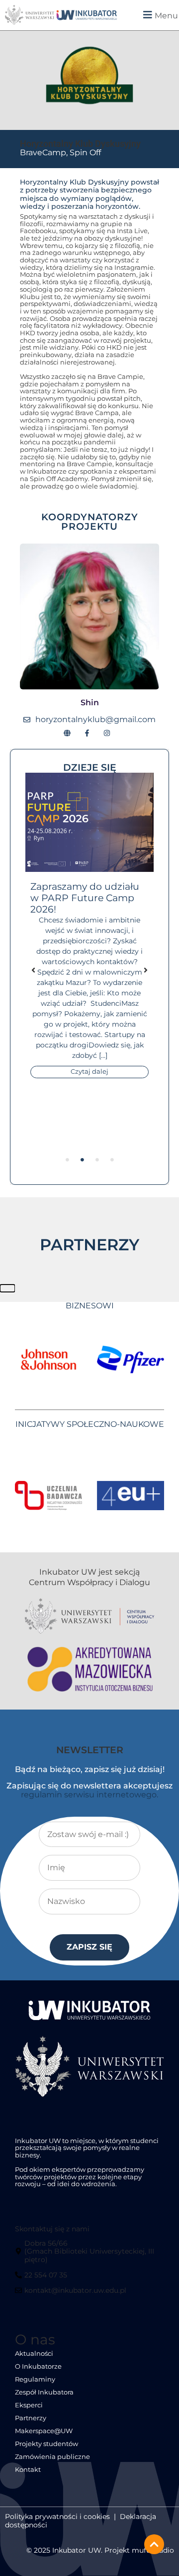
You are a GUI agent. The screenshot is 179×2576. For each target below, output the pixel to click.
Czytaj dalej (89, 1072)
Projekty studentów (46, 2444)
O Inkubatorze (38, 2366)
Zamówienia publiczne (52, 2457)
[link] (87, 15)
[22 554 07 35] (42, 2279)
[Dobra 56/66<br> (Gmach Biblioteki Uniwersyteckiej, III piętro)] (89, 2255)
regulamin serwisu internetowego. (89, 1795)
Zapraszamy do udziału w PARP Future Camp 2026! (85, 898)
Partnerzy (31, 2418)
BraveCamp (43, 153)
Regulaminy (35, 2379)
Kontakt (28, 2470)
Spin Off (85, 153)
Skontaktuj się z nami (52, 2229)
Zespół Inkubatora (44, 2392)
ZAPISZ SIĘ (89, 1947)
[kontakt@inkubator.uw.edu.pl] (72, 2294)
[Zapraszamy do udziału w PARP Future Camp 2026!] (89, 822)
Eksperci (29, 2405)
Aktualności (34, 2354)
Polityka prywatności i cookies (57, 2516)
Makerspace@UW (44, 2431)
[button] (152, 15)
